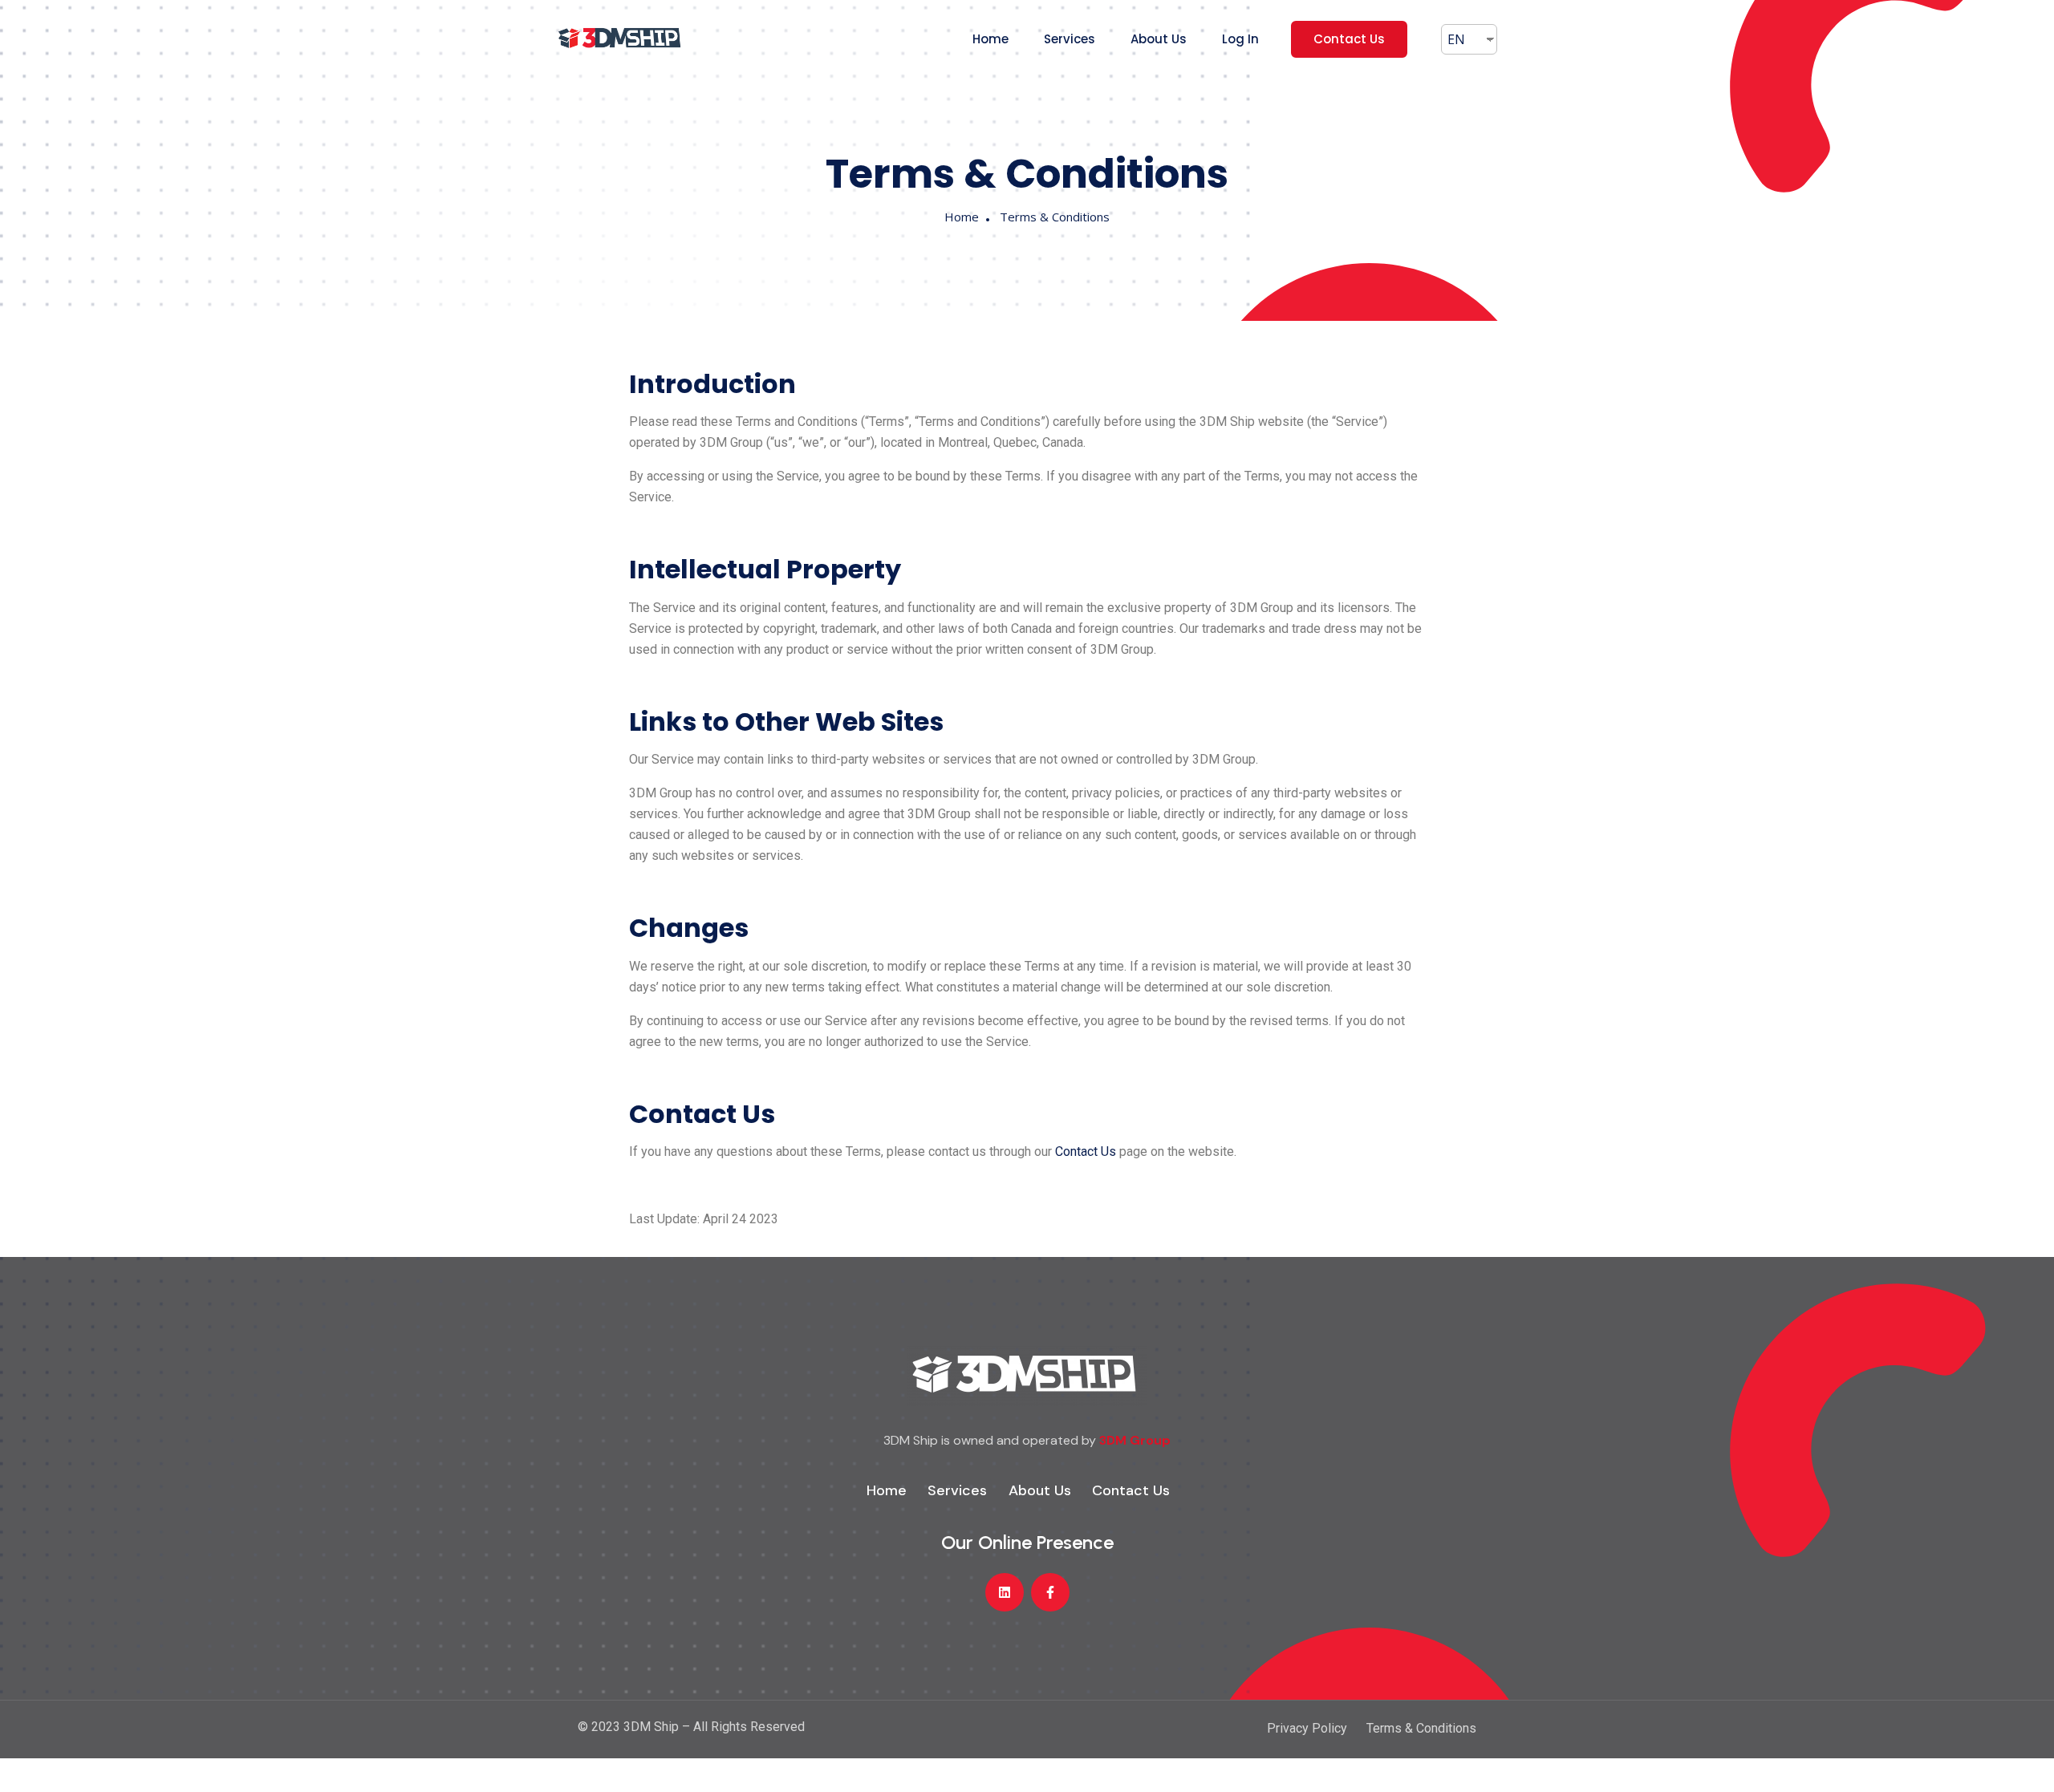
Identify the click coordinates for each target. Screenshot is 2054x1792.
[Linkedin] (1005, 1592)
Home (990, 39)
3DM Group (1135, 1440)
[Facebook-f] (1050, 1592)
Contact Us (1349, 39)
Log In (1240, 39)
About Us (1159, 39)
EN (1456, 39)
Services (1070, 39)
